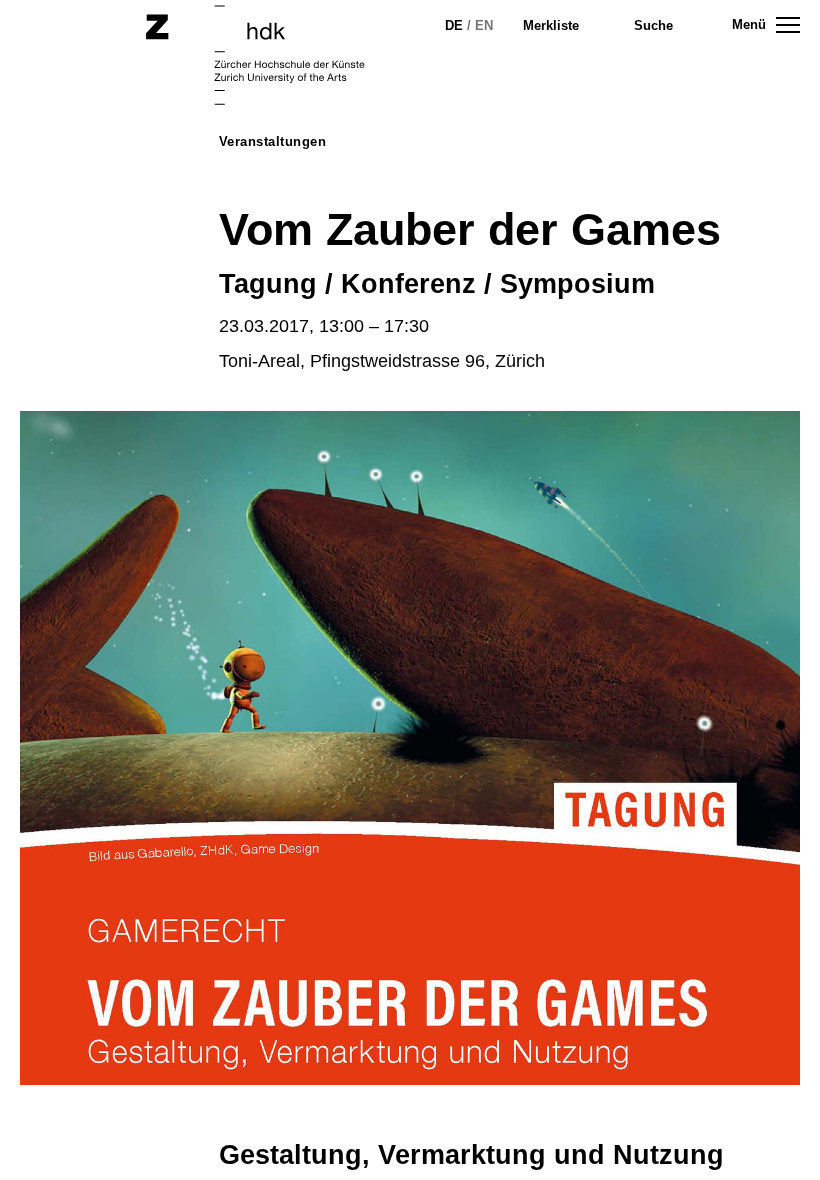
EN (484, 25)
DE (454, 25)
